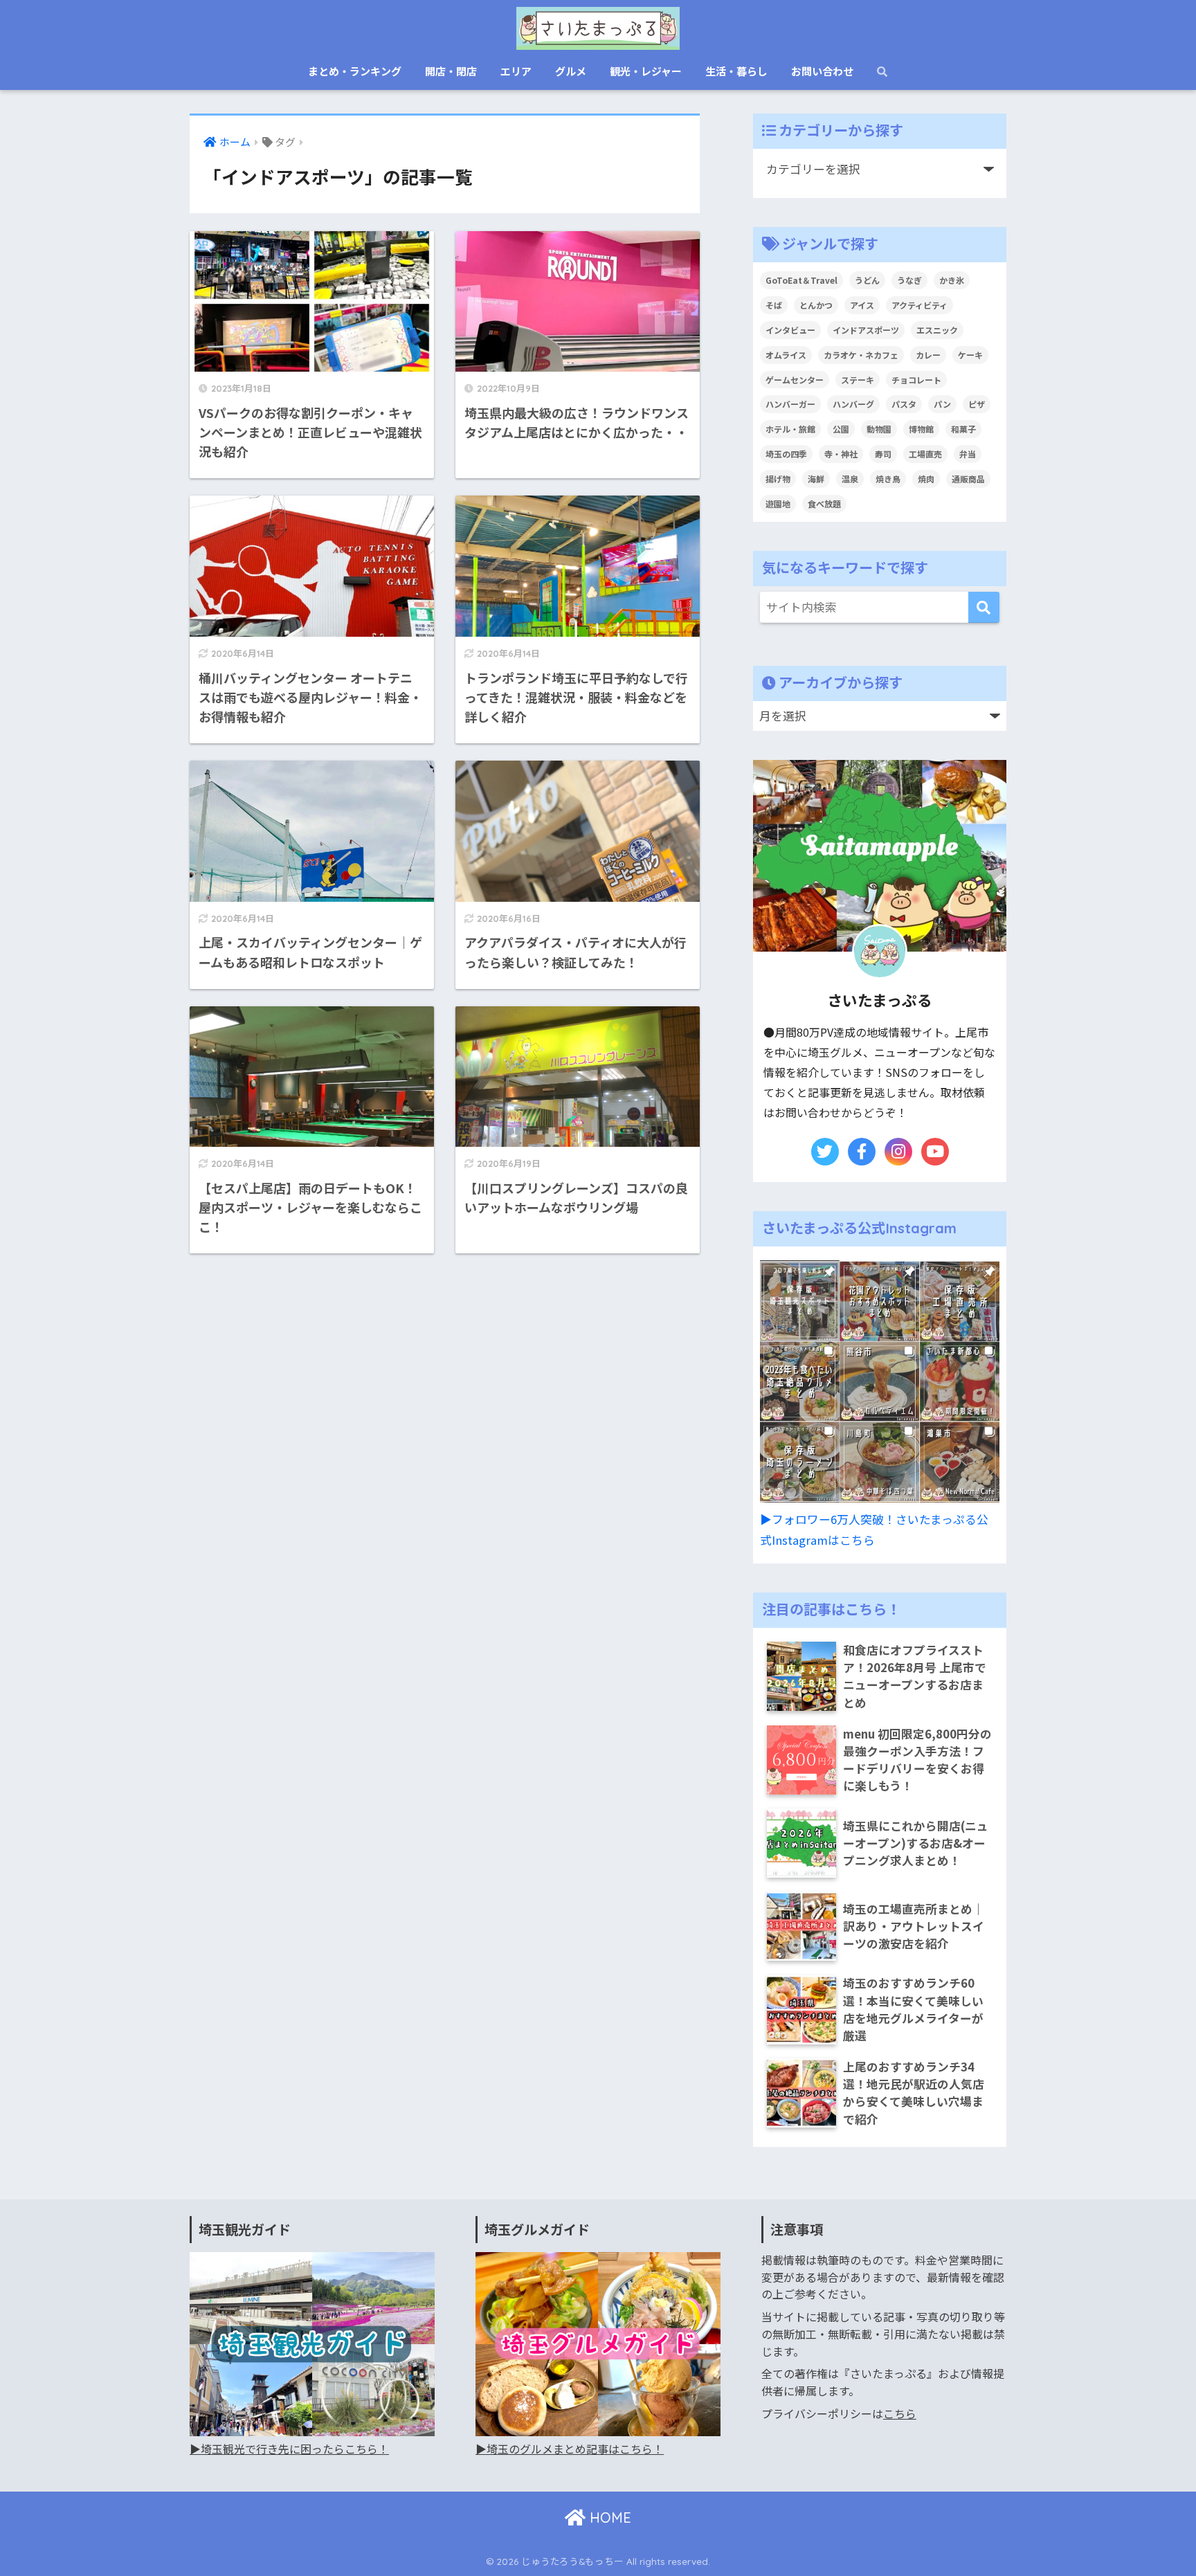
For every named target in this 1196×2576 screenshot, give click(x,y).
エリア (516, 71)
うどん (867, 280)
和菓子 (963, 429)
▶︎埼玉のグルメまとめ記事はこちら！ (570, 2449)
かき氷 (952, 280)
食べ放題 (824, 504)
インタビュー (790, 330)
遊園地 (778, 504)
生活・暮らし (736, 71)
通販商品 (968, 479)
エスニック (937, 330)
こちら (900, 2414)
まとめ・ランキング (355, 71)
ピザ (977, 404)
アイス (862, 305)
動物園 (879, 429)
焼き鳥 (888, 479)
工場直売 (925, 454)
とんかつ (816, 305)
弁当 (968, 454)
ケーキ (970, 355)
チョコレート (916, 380)
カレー (928, 355)
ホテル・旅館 (790, 429)
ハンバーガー (790, 404)
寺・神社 (841, 454)
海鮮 (816, 479)
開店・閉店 (451, 71)
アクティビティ (919, 305)
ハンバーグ (853, 404)
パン (942, 404)
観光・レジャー (646, 71)
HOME (608, 2518)
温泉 (850, 479)
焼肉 (926, 479)
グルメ (571, 71)
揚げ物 (778, 479)
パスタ (904, 404)
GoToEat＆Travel (801, 280)
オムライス (786, 355)
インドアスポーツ (866, 330)
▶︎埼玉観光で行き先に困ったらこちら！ (289, 2449)
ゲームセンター (795, 380)
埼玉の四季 (786, 454)
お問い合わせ (822, 71)
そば (774, 305)
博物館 (921, 429)
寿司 (883, 454)
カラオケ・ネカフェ (861, 355)
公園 (841, 429)
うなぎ (909, 280)
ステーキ (858, 380)
